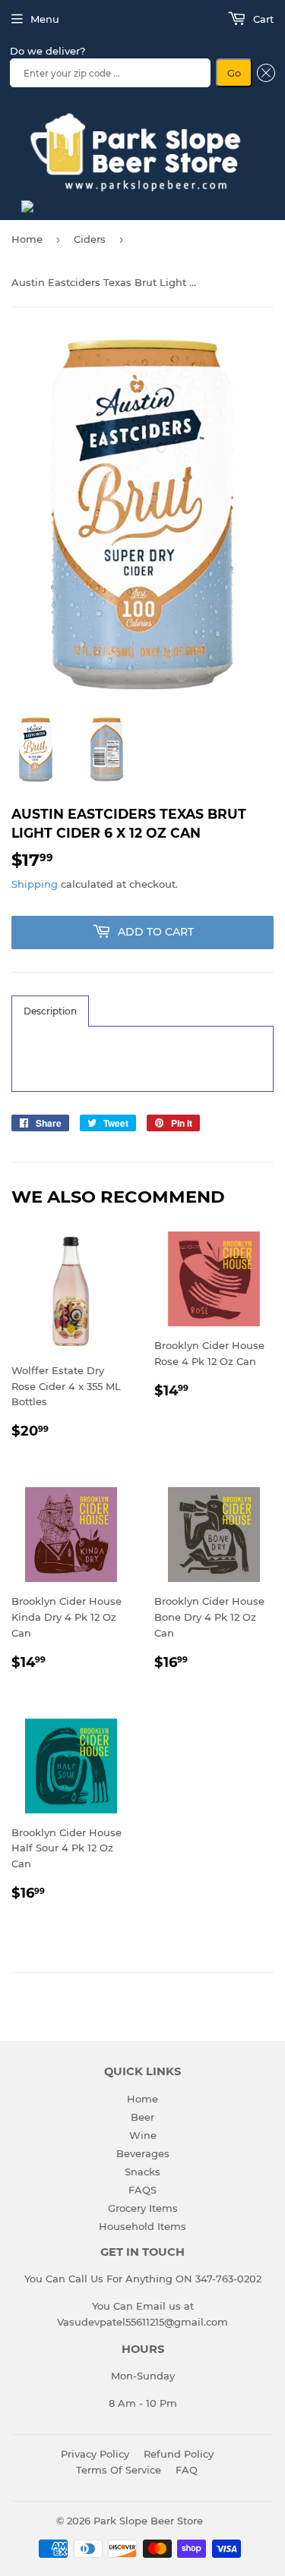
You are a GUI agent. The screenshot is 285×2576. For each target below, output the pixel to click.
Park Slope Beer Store (148, 2521)
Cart (262, 19)
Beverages (143, 2153)
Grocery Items (143, 2208)
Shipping (35, 884)
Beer (142, 2117)
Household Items (142, 2226)
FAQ (187, 2470)
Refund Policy (179, 2454)
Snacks (142, 2172)
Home (27, 239)
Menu (45, 19)
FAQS (142, 2190)
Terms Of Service (119, 2470)
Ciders (90, 239)
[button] (50, 1011)
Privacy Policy (95, 2454)
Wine (143, 2135)
